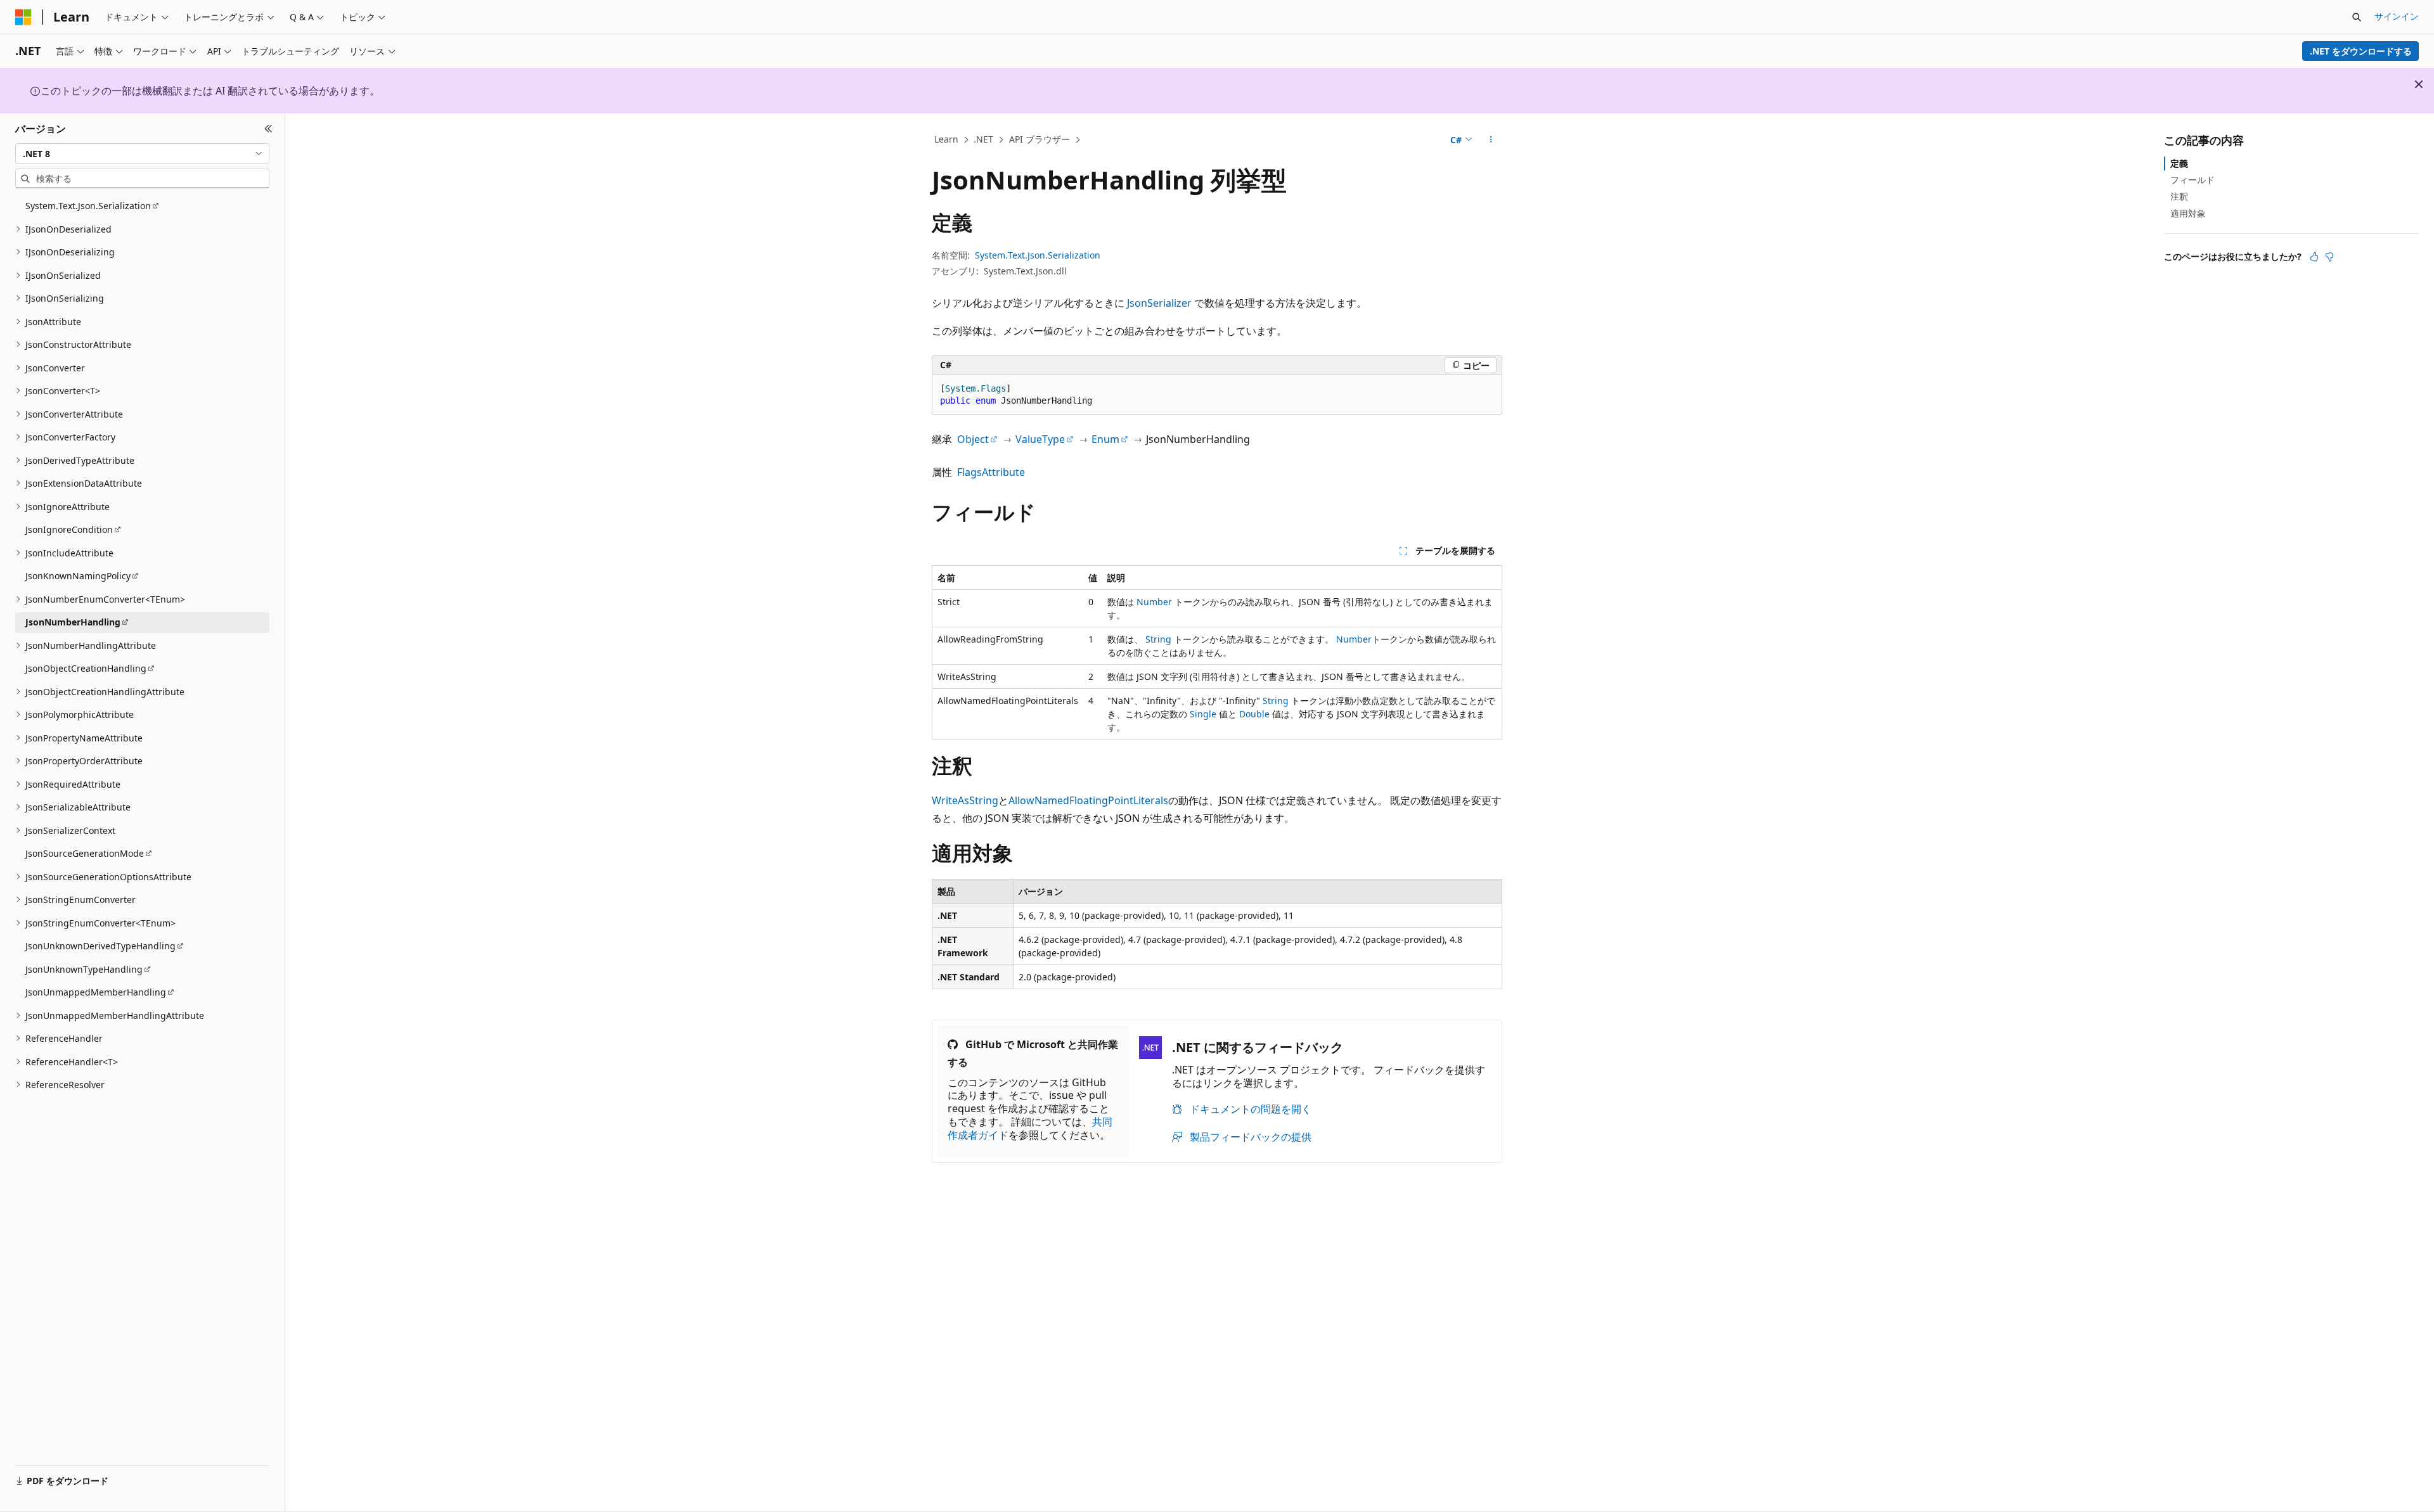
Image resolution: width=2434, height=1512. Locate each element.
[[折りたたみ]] (268, 129)
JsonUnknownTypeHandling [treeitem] (84, 969)
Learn (946, 139)
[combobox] (142, 153)
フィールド (2193, 180)
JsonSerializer (1159, 303)
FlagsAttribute (991, 472)
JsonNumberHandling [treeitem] (73, 622)
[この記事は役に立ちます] (2314, 257)
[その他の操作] (1491, 140)
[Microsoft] (23, 17)
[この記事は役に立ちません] (2329, 257)
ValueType (1040, 439)
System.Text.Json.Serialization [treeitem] (88, 206)
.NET (983, 139)
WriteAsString (965, 800)
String (1158, 639)
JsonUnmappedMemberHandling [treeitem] (96, 992)
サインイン (2397, 16)
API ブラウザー (1040, 139)
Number (1154, 602)
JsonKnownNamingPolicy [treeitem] (78, 576)
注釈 (2179, 196)
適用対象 (2188, 213)
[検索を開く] (2357, 17)
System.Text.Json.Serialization (1038, 255)
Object (973, 439)
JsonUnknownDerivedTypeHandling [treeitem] (100, 946)
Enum (1105, 439)
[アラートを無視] (2419, 84)
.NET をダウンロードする (2361, 51)
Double (1254, 714)
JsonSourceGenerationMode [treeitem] (85, 853)
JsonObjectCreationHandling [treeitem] (86, 668)
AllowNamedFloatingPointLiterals (1088, 800)
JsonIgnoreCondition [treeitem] (69, 529)
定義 (2179, 163)
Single (1203, 714)
